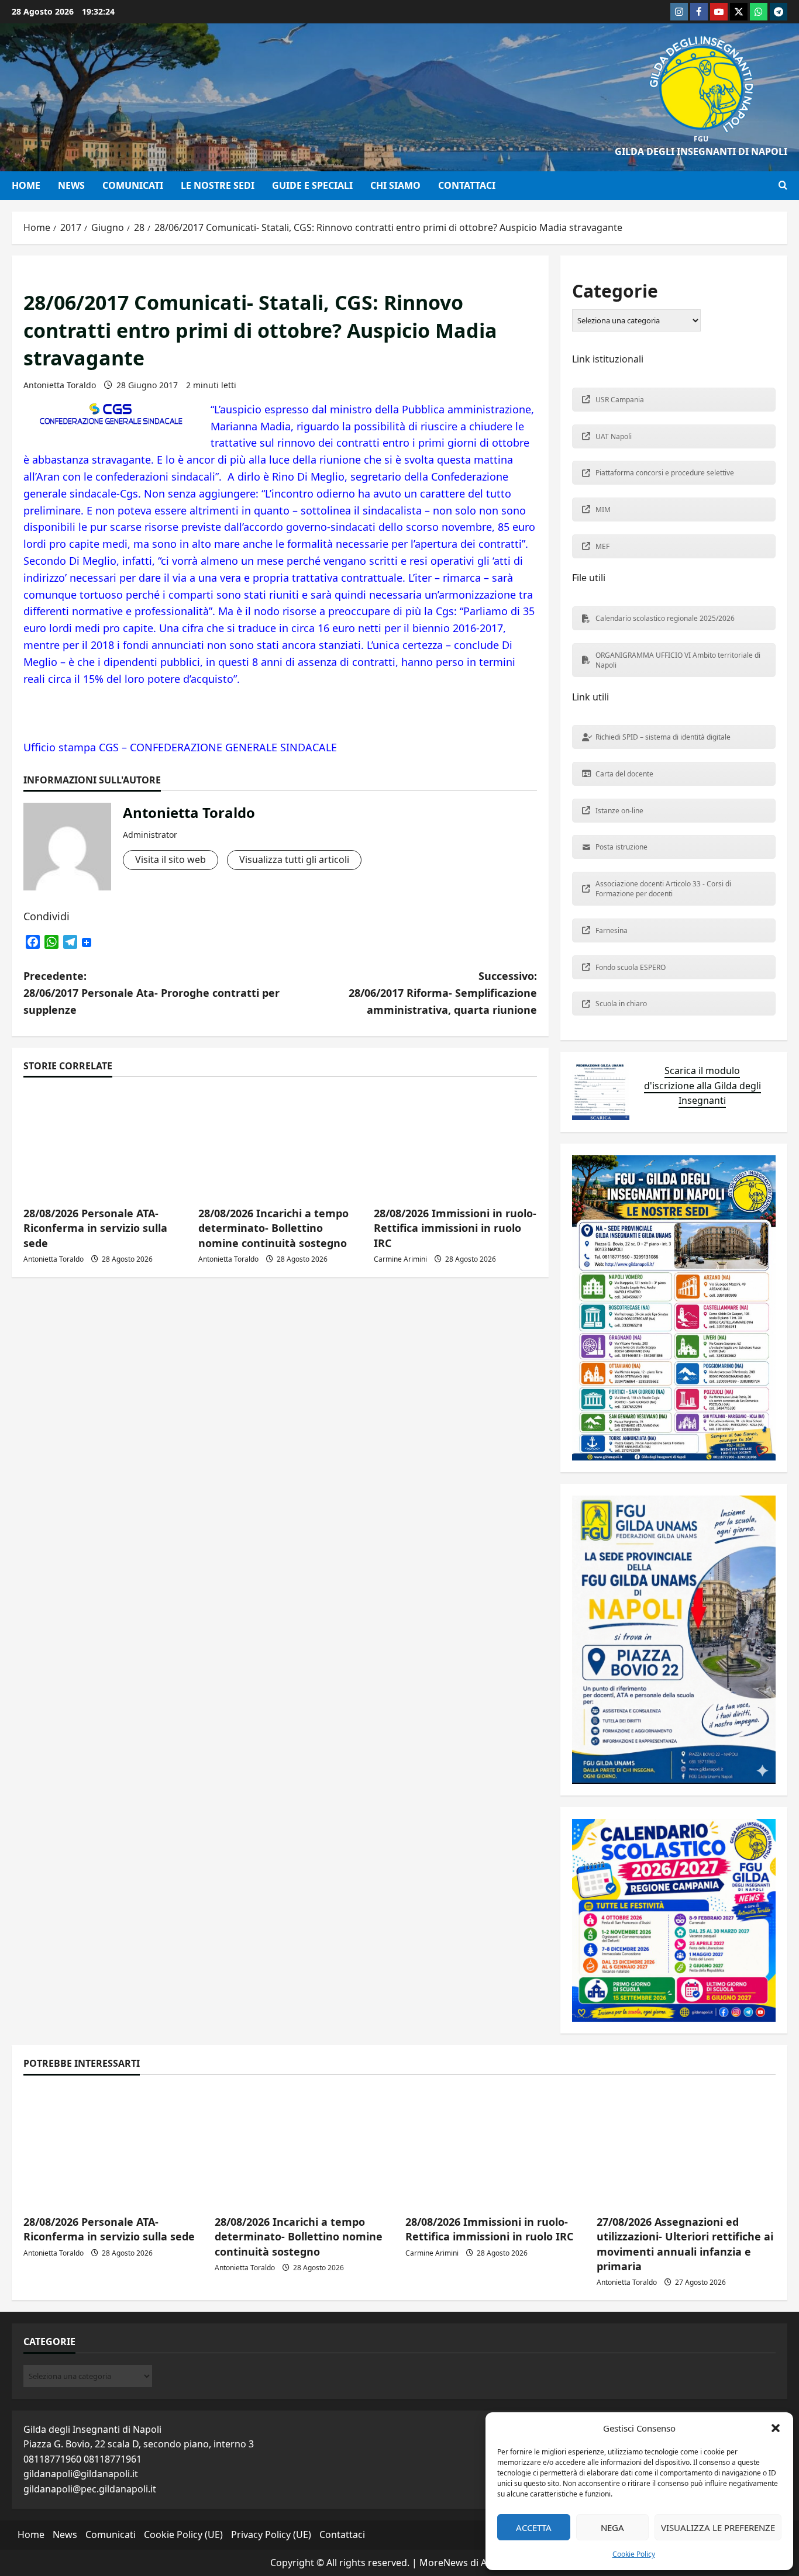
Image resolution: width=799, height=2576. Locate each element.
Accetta (534, 2527)
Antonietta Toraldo (60, 385)
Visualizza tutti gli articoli (294, 859)
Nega (612, 2527)
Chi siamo (395, 185)
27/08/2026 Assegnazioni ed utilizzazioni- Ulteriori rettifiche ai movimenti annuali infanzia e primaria (685, 2244)
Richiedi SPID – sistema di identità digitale (663, 737)
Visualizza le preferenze (718, 2527)
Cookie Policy (634, 2554)
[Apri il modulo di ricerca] (783, 185)
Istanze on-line (619, 811)
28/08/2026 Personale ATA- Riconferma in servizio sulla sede (95, 1228)
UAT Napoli (614, 436)
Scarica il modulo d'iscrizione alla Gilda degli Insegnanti (702, 1085)
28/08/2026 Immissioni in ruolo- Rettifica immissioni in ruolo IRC (455, 1228)
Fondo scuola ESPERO (631, 967)
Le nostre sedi (218, 185)
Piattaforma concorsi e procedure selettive (665, 473)
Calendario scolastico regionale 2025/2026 (665, 618)
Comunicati (133, 185)
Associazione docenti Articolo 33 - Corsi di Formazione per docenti (663, 889)
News (71, 185)
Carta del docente (624, 774)
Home (26, 185)
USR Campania (620, 400)
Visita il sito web (171, 859)
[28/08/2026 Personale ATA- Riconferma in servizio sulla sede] (113, 2146)
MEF (602, 546)
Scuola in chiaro (621, 1004)
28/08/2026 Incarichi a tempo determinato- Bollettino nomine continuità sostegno (273, 1228)
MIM (603, 510)
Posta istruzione (621, 847)
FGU (701, 139)
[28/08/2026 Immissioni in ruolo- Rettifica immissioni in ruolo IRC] (455, 1143)
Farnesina (612, 930)
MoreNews (444, 2563)
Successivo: (443, 993)
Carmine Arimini (400, 1259)
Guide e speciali (312, 185)
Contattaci (467, 185)
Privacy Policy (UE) (271, 2534)
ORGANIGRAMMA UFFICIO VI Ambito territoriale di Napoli (678, 660)
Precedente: (151, 993)
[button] (776, 2428)
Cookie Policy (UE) (183, 2534)
